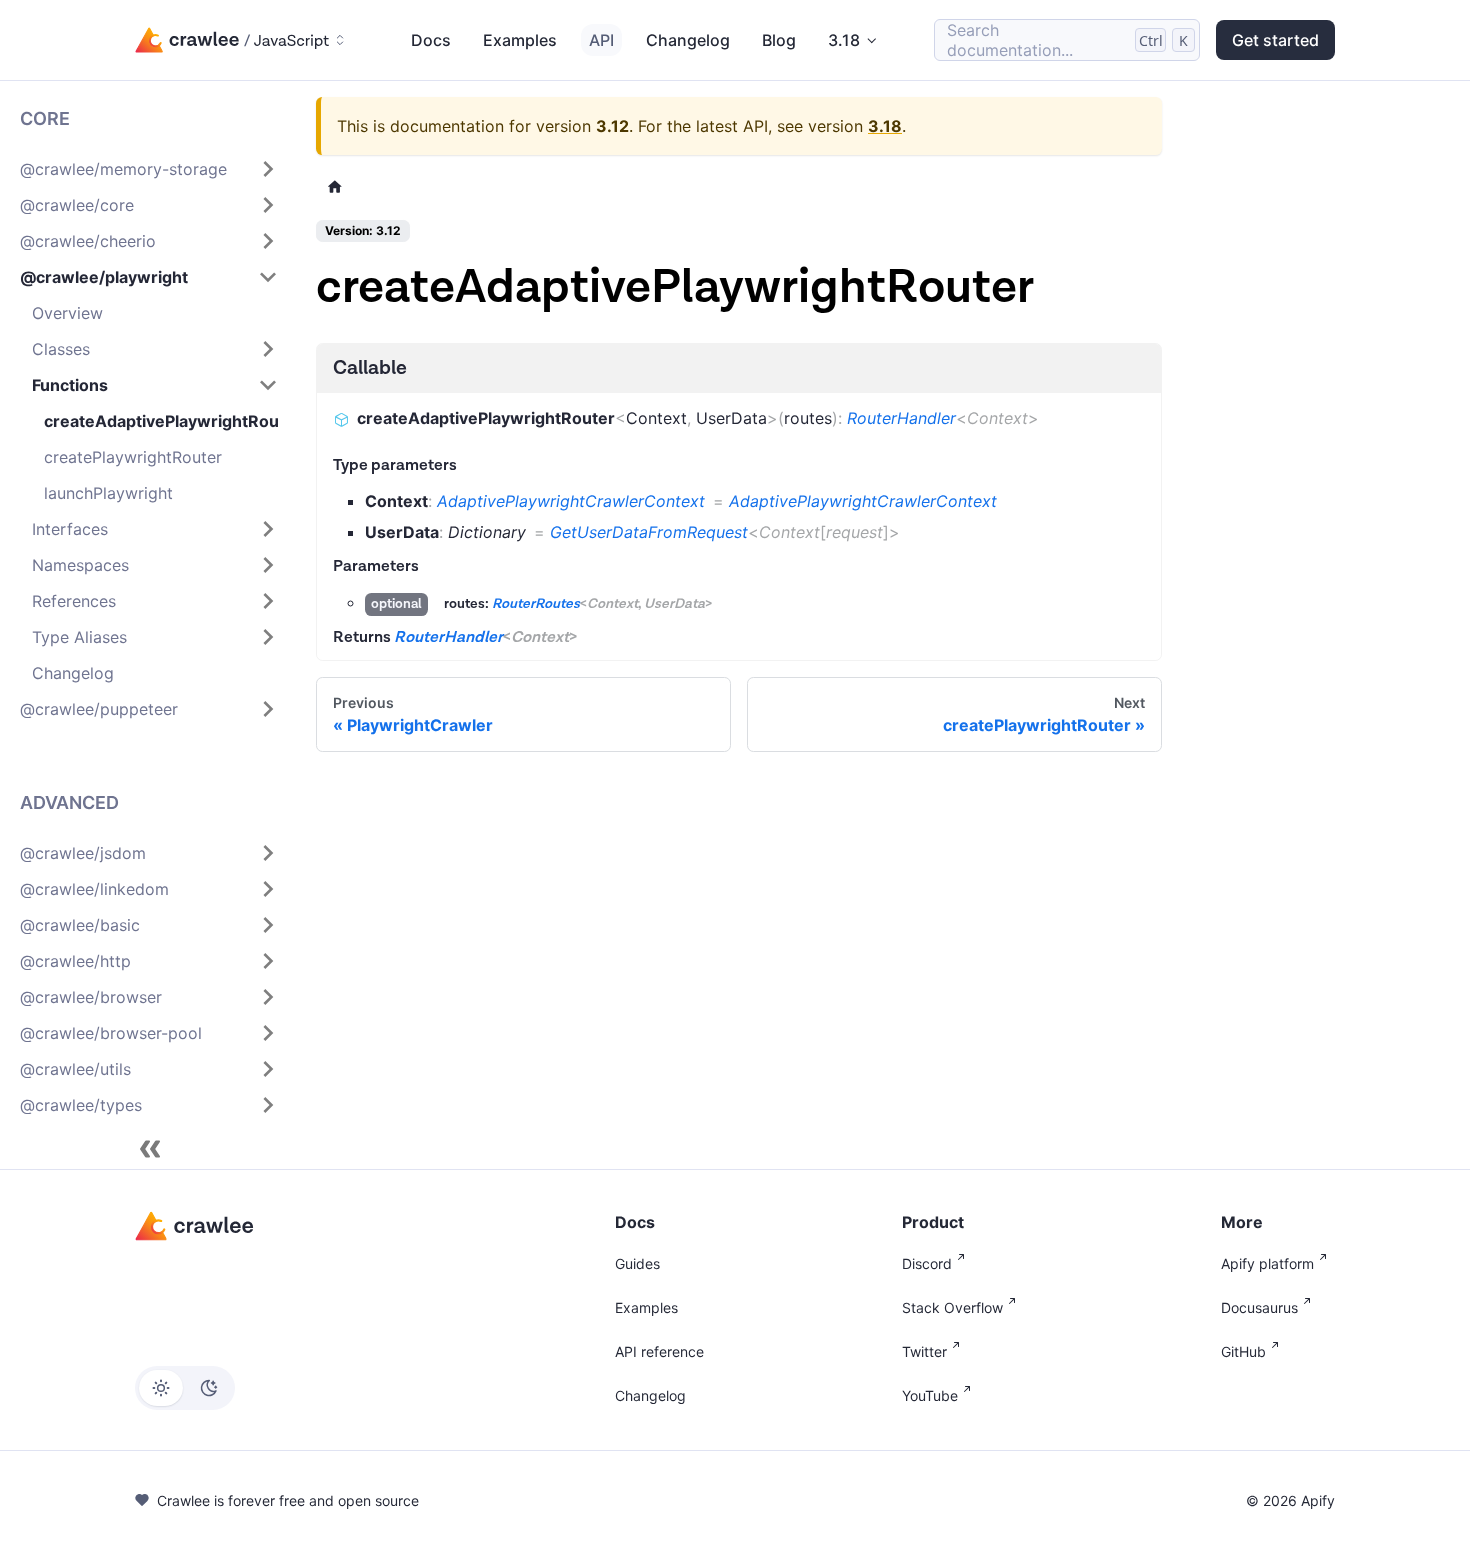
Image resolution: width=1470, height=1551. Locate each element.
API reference (659, 1351)
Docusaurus (1259, 1307)
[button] (149, 169)
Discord (927, 1263)
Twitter (924, 1351)
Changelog (688, 40)
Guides (637, 1263)
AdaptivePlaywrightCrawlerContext (571, 501)
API (601, 40)
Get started (1275, 40)
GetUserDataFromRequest (649, 532)
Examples (520, 40)
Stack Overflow (952, 1307)
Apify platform (1267, 1263)
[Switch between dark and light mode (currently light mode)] (185, 1388)
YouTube (930, 1395)
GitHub (1243, 1351)
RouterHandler (901, 418)
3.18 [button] (844, 40)
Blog (779, 40)
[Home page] (335, 186)
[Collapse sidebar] (150, 1149)
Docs (431, 40)
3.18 (885, 126)
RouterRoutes (536, 604)
